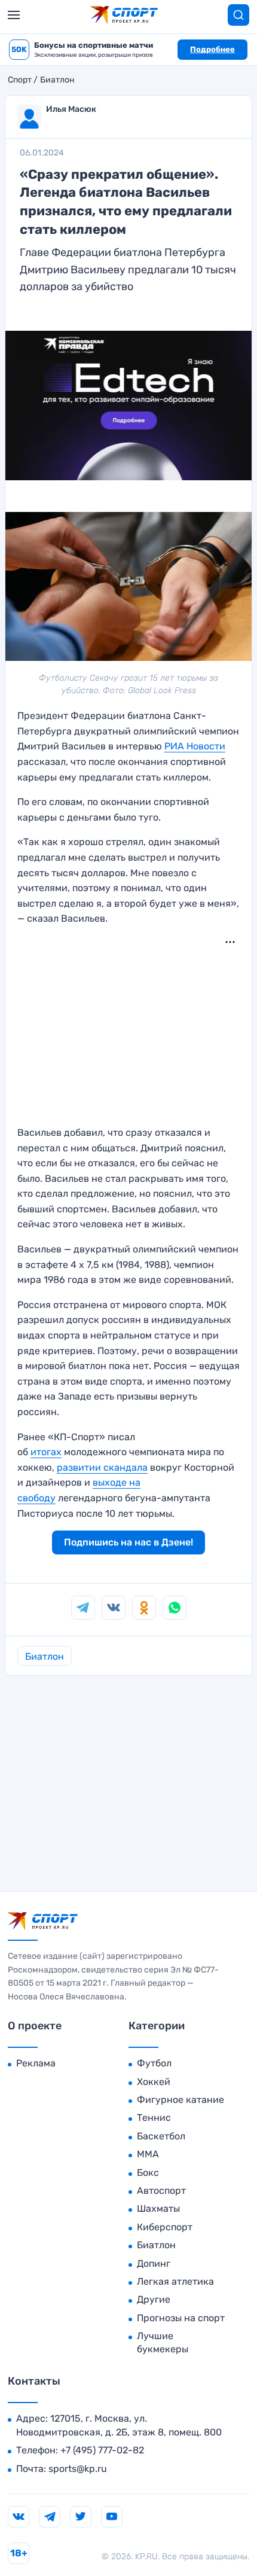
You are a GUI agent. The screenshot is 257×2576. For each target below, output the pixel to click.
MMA (148, 2154)
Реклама (36, 2063)
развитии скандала (102, 1467)
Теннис (154, 2118)
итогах (46, 1452)
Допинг (154, 2263)
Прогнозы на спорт (181, 2318)
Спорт (20, 80)
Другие (154, 2299)
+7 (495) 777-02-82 (102, 2450)
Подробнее (212, 49)
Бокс (148, 2173)
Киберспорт (165, 2227)
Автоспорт (161, 2191)
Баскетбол (161, 2136)
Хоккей (154, 2082)
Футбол (154, 2063)
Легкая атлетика (175, 2281)
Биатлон (57, 80)
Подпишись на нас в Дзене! (128, 1542)
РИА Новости (195, 746)
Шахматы (158, 2208)
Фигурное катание (180, 2100)
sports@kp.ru (78, 2469)
